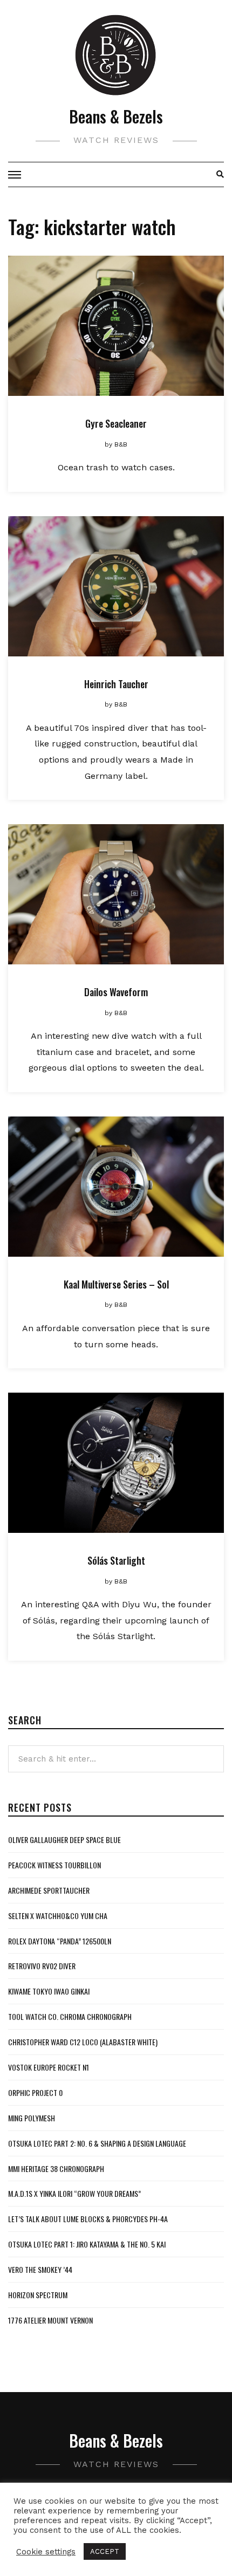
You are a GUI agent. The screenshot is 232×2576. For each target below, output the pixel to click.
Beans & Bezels (116, 116)
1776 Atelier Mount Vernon (50, 2320)
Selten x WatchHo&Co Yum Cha (58, 1916)
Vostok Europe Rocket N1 (49, 2067)
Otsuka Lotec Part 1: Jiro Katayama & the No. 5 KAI (87, 2244)
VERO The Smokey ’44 (40, 2269)
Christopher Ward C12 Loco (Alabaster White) (83, 2042)
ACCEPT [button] (105, 2551)
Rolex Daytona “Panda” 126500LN (60, 1941)
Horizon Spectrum (38, 2295)
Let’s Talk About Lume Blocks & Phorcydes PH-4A (88, 2219)
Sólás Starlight (116, 1560)
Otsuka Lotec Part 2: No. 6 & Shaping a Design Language (97, 2143)
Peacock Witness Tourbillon (54, 1865)
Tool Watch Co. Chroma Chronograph (70, 2016)
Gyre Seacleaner (116, 423)
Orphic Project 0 (35, 2092)
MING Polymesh (32, 2118)
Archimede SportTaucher (49, 1890)
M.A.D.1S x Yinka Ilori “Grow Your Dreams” (74, 2193)
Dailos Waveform (116, 992)
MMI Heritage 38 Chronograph (56, 2169)
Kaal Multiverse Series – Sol (116, 1284)
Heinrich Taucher (116, 684)
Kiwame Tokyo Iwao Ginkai (49, 1991)
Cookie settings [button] (46, 2552)
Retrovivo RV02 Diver (42, 1966)
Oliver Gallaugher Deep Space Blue (64, 1839)
